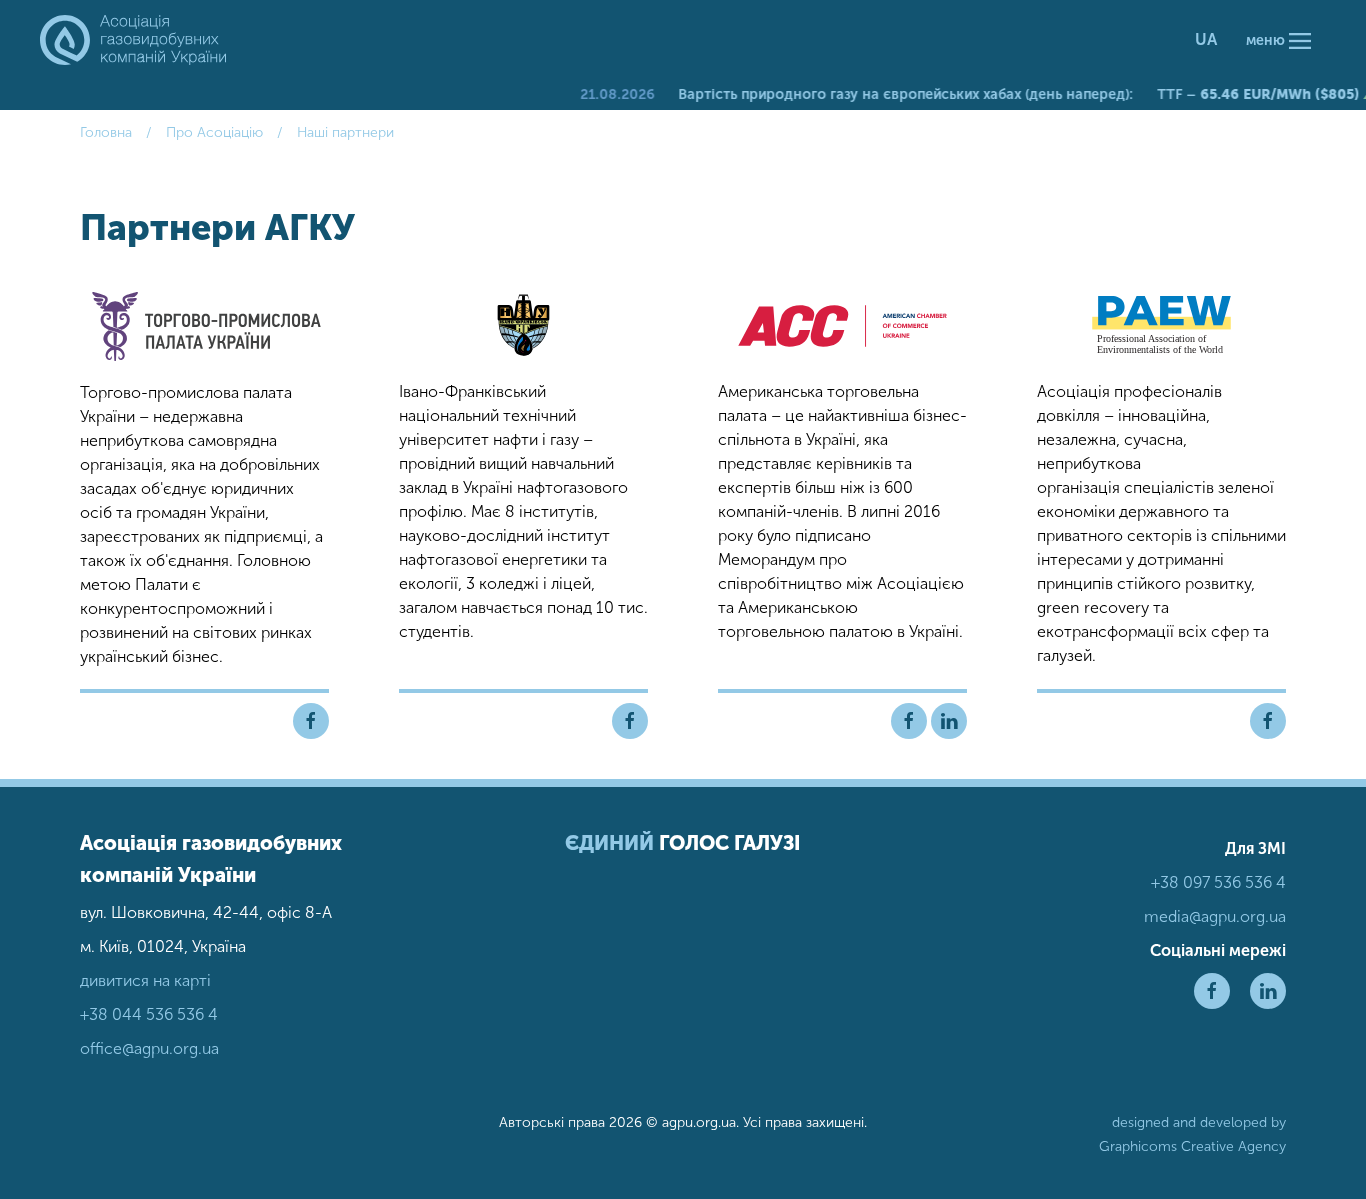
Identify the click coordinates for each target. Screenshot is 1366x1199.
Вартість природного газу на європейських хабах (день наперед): (885, 94)
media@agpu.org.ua (1215, 916)
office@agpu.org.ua (149, 1048)
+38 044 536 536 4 (149, 1014)
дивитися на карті (145, 980)
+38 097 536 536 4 (1218, 882)
